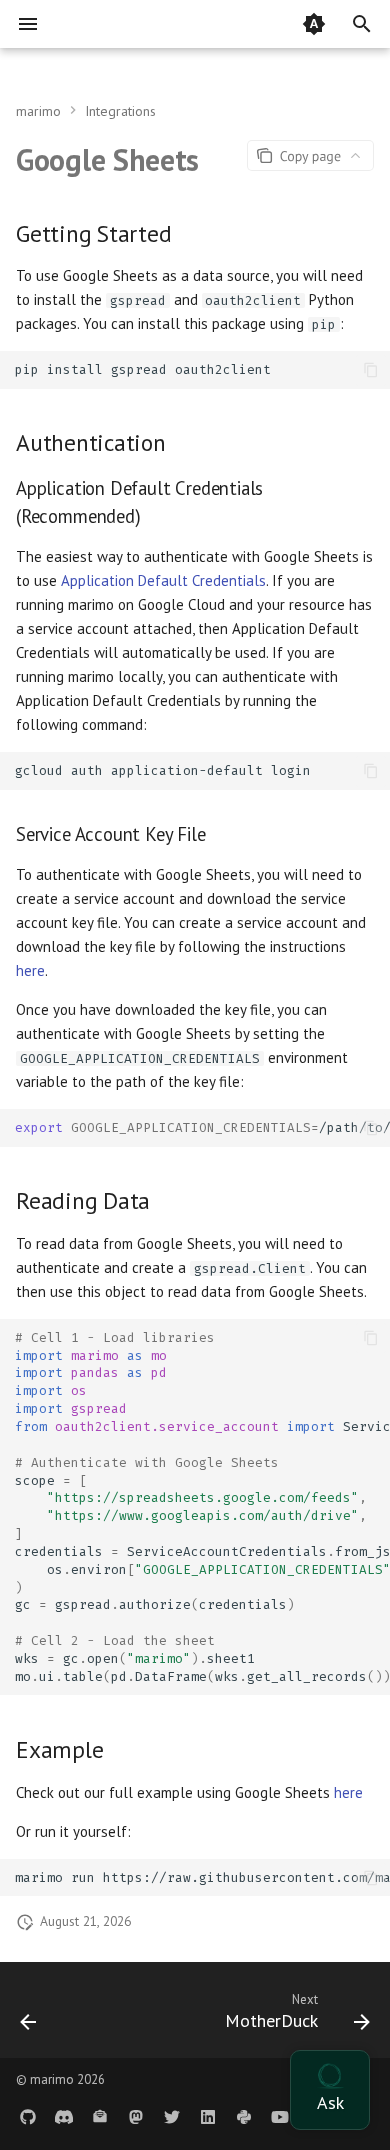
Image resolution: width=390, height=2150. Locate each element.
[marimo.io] (64, 2118)
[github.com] (28, 2118)
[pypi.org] (244, 2118)
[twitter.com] (172, 2118)
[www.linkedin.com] (208, 2118)
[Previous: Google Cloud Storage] (29, 2016)
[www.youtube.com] (280, 2118)
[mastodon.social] (136, 2118)
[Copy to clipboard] (371, 370)
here (30, 970)
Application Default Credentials (163, 580)
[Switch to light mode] (314, 24)
